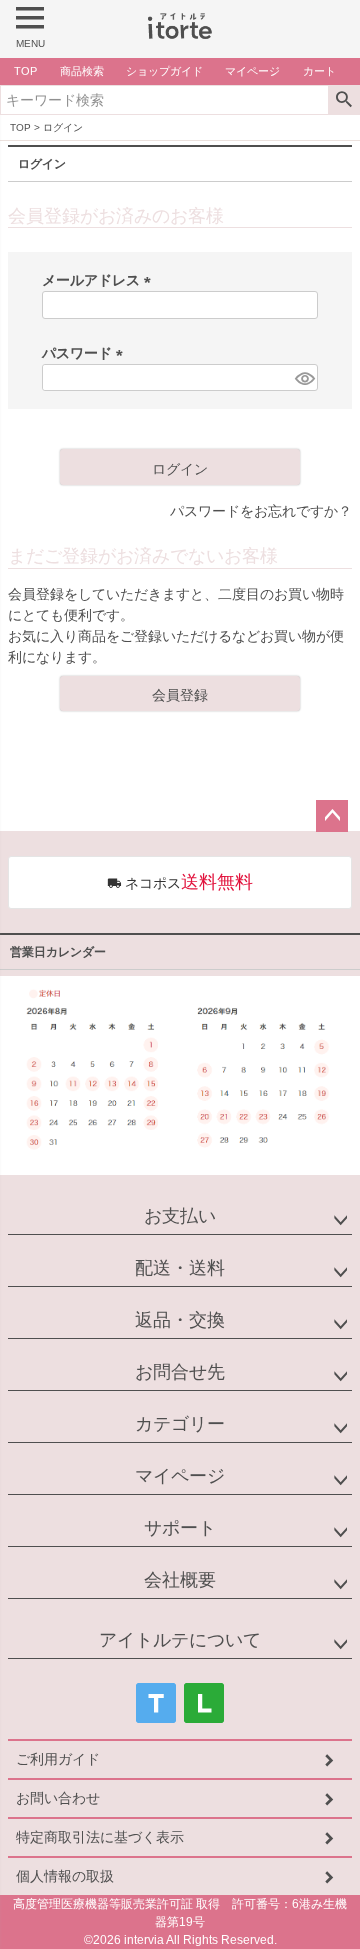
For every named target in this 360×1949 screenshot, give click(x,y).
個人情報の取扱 (65, 1876)
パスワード (86, 353)
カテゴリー (180, 1424)
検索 (343, 100)
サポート (180, 1528)
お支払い (180, 1216)
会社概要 (180, 1580)
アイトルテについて (180, 1640)
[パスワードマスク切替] (303, 378)
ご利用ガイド (58, 1759)
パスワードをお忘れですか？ (261, 511)
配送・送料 (180, 1268)
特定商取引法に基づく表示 (100, 1837)
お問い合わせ (58, 1798)
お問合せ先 (180, 1372)
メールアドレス (100, 280)
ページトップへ (332, 816)
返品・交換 (180, 1320)
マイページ (180, 1476)
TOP (20, 127)
